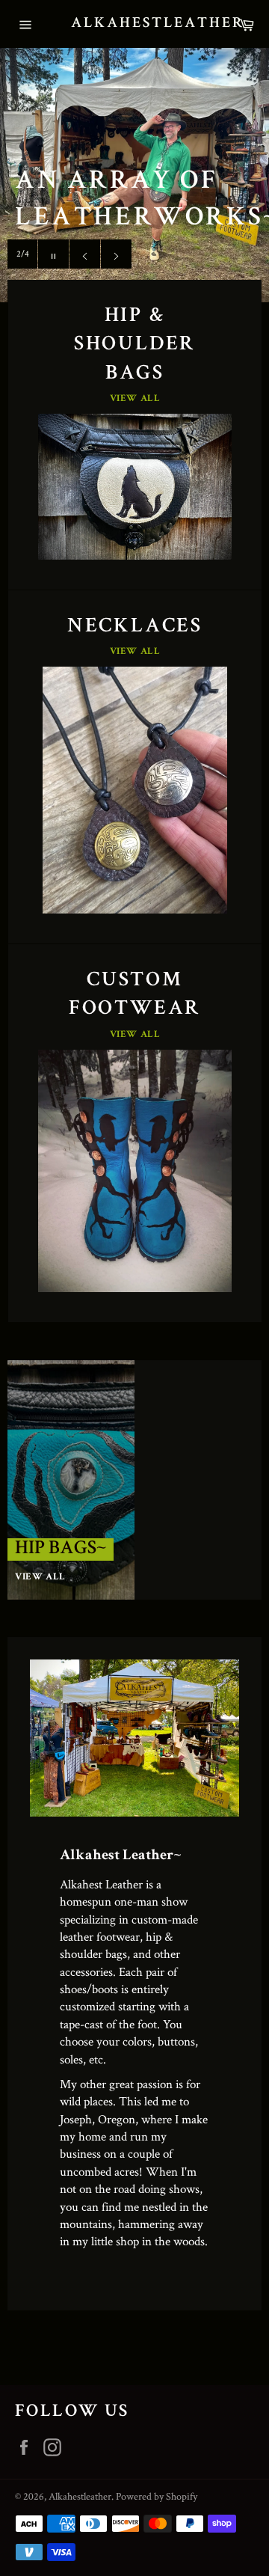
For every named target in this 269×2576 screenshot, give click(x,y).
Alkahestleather (134, 24)
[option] (134, 175)
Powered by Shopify (157, 2496)
